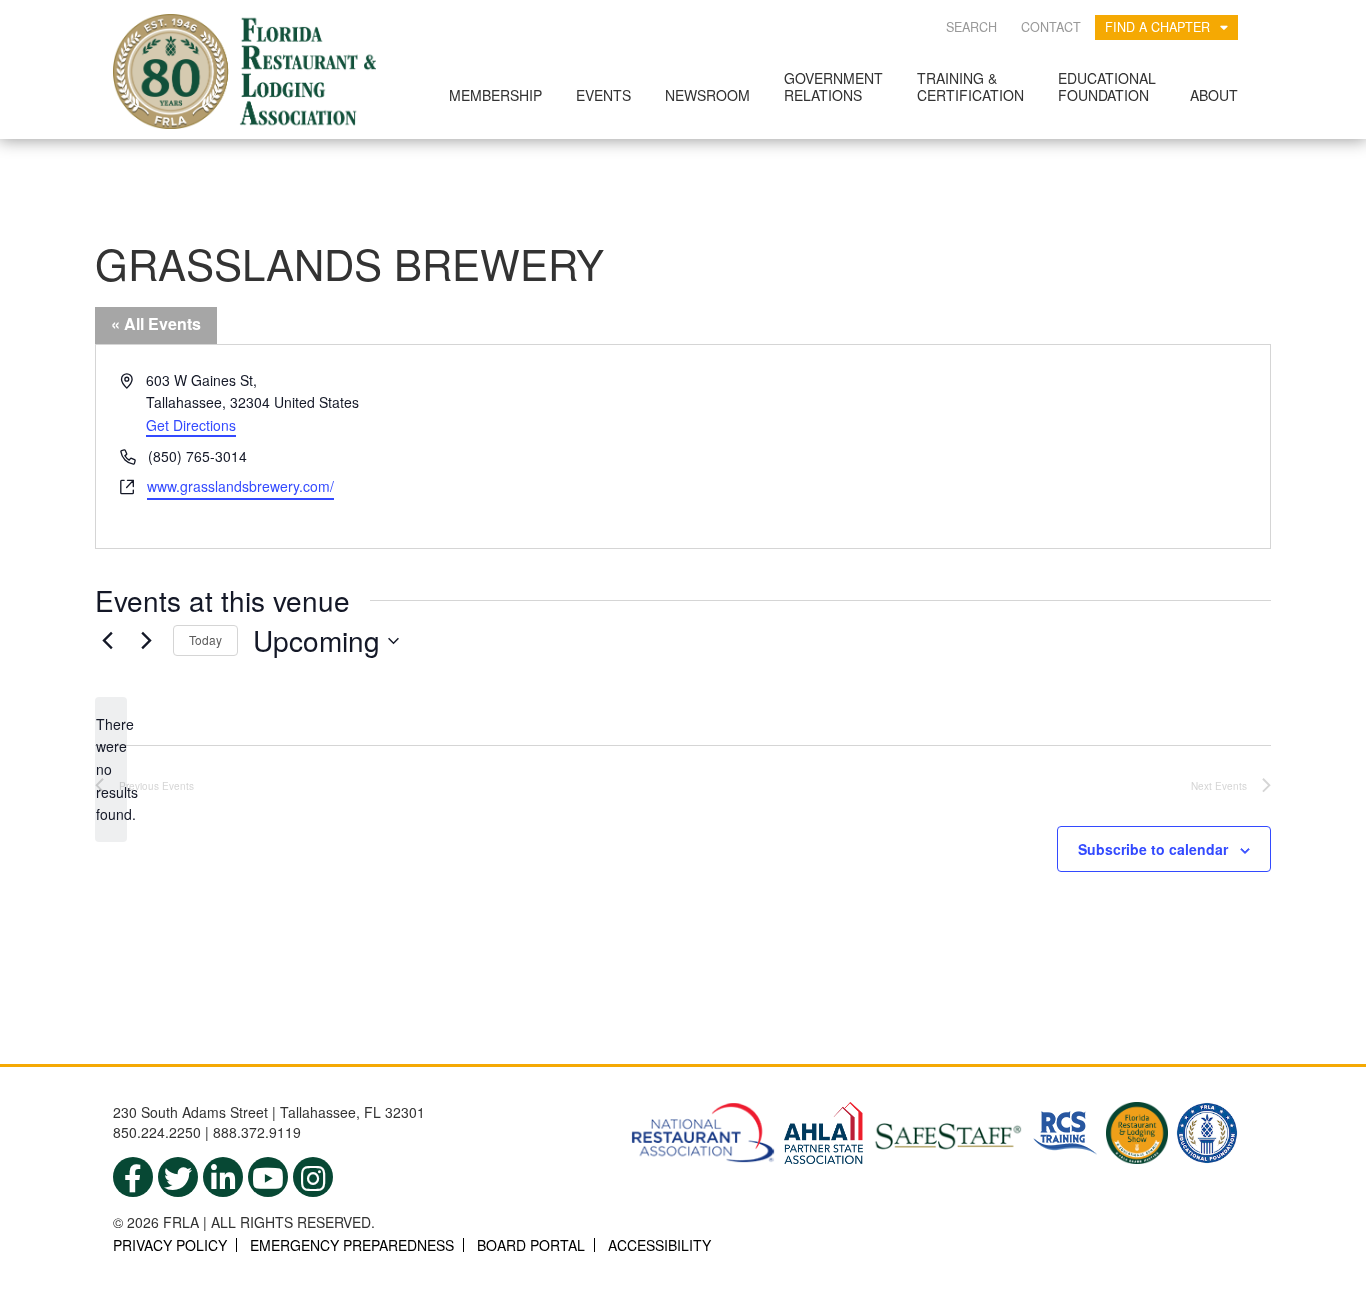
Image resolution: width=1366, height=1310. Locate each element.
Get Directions (191, 425)
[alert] (111, 769)
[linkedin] (223, 1177)
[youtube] (268, 1177)
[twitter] (178, 1177)
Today (205, 639)
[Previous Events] (107, 641)
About (1214, 95)
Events (603, 95)
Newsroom (707, 95)
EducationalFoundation (1107, 86)
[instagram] (313, 1177)
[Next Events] (146, 641)
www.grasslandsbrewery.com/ (240, 486)
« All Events (156, 323)
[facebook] (133, 1177)
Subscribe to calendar (1153, 849)
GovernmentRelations (833, 86)
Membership (495, 95)
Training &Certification (970, 86)
